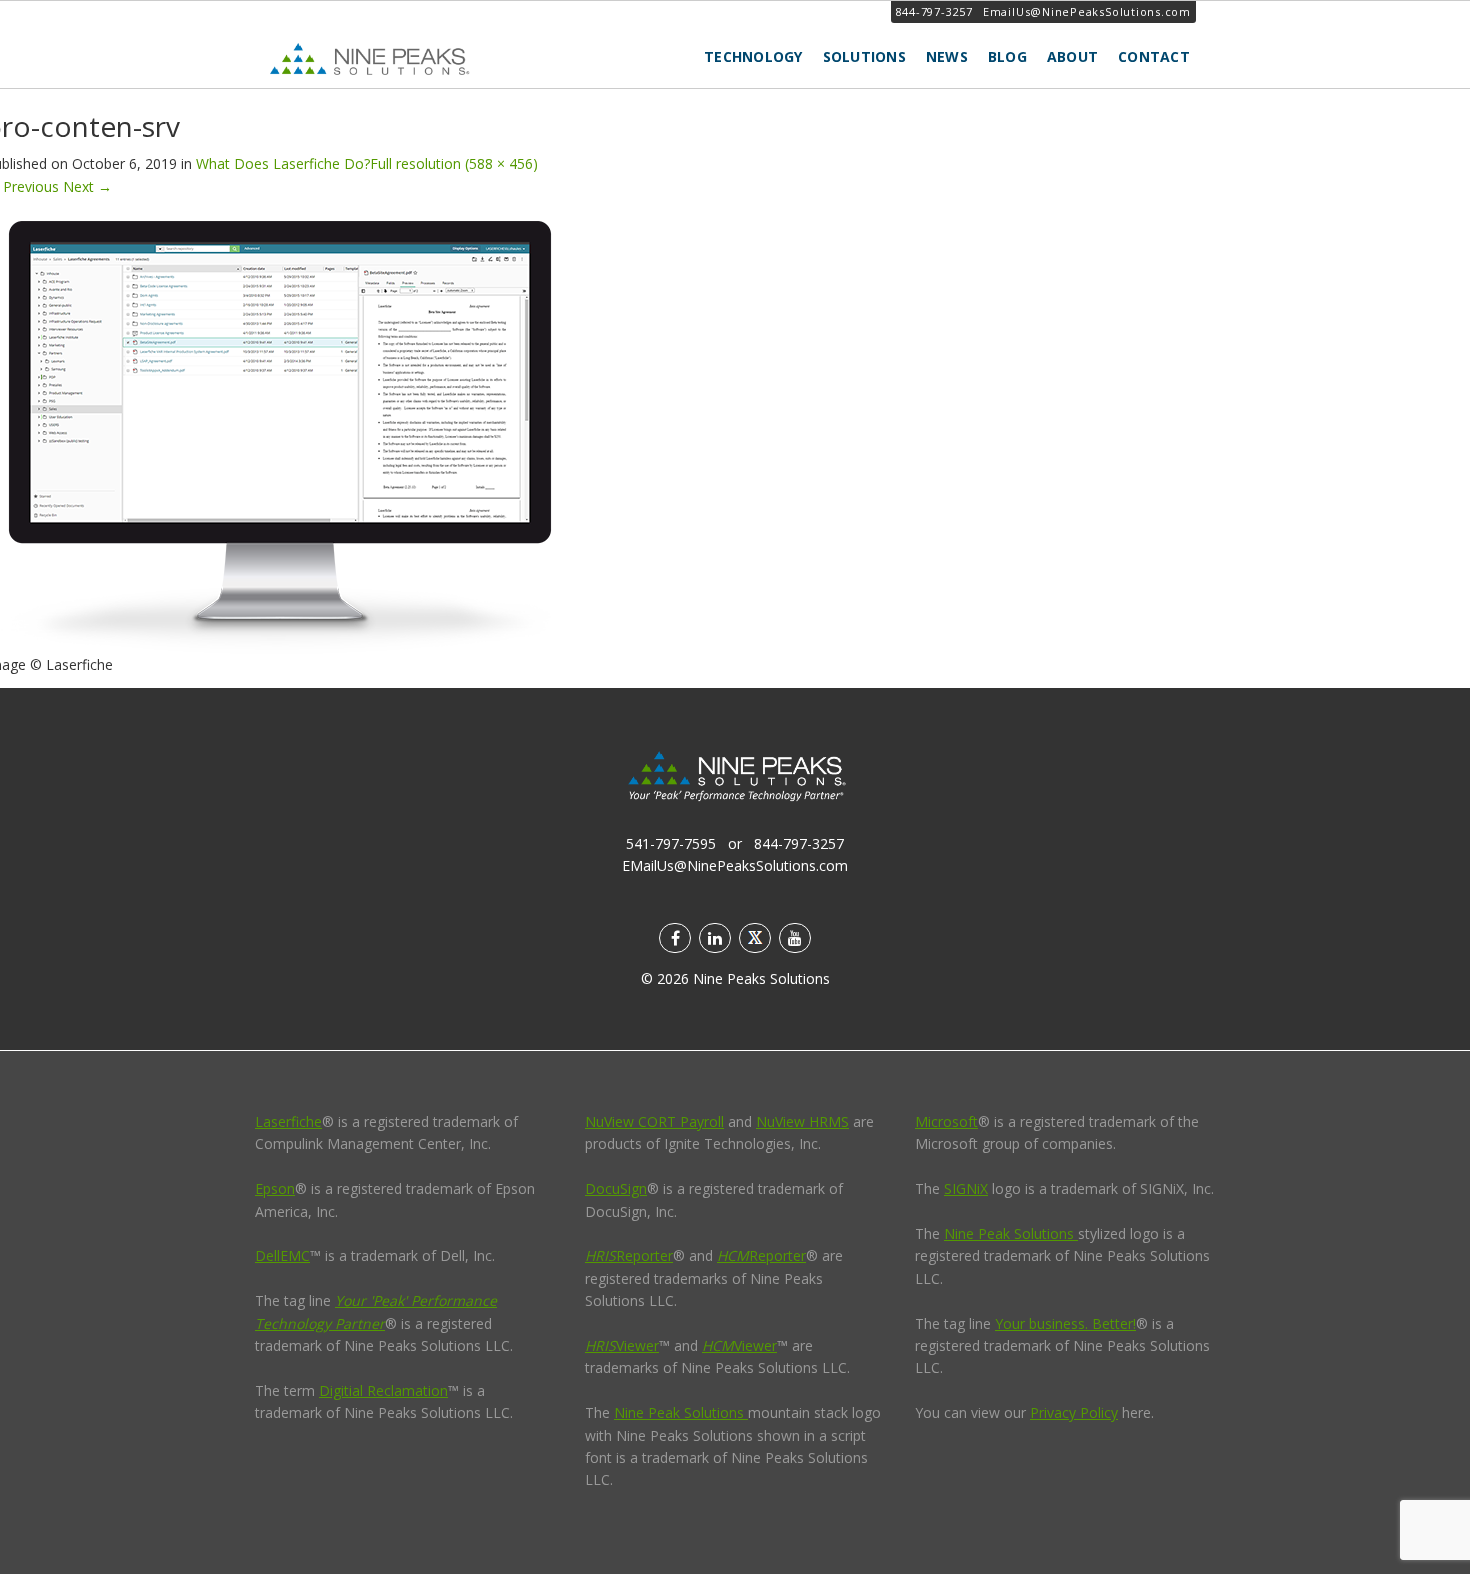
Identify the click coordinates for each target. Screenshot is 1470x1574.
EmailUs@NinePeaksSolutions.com (1087, 11)
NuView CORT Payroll (654, 1121)
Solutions (864, 56)
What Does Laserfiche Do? (283, 163)
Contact (1154, 56)
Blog (1007, 56)
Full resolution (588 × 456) (454, 163)
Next (87, 186)
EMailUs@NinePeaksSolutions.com (735, 865)
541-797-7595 (671, 843)
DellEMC (282, 1255)
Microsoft (946, 1121)
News (947, 56)
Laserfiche (288, 1121)
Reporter (629, 1255)
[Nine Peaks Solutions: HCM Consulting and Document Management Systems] (415, 58)
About (1072, 56)
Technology (753, 56)
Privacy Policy (1074, 1412)
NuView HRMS (802, 1121)
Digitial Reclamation (383, 1390)
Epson (275, 1188)
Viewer (622, 1345)
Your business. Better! (1065, 1323)
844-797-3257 (934, 11)
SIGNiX (966, 1188)
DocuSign (616, 1188)
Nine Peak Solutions (681, 1412)
